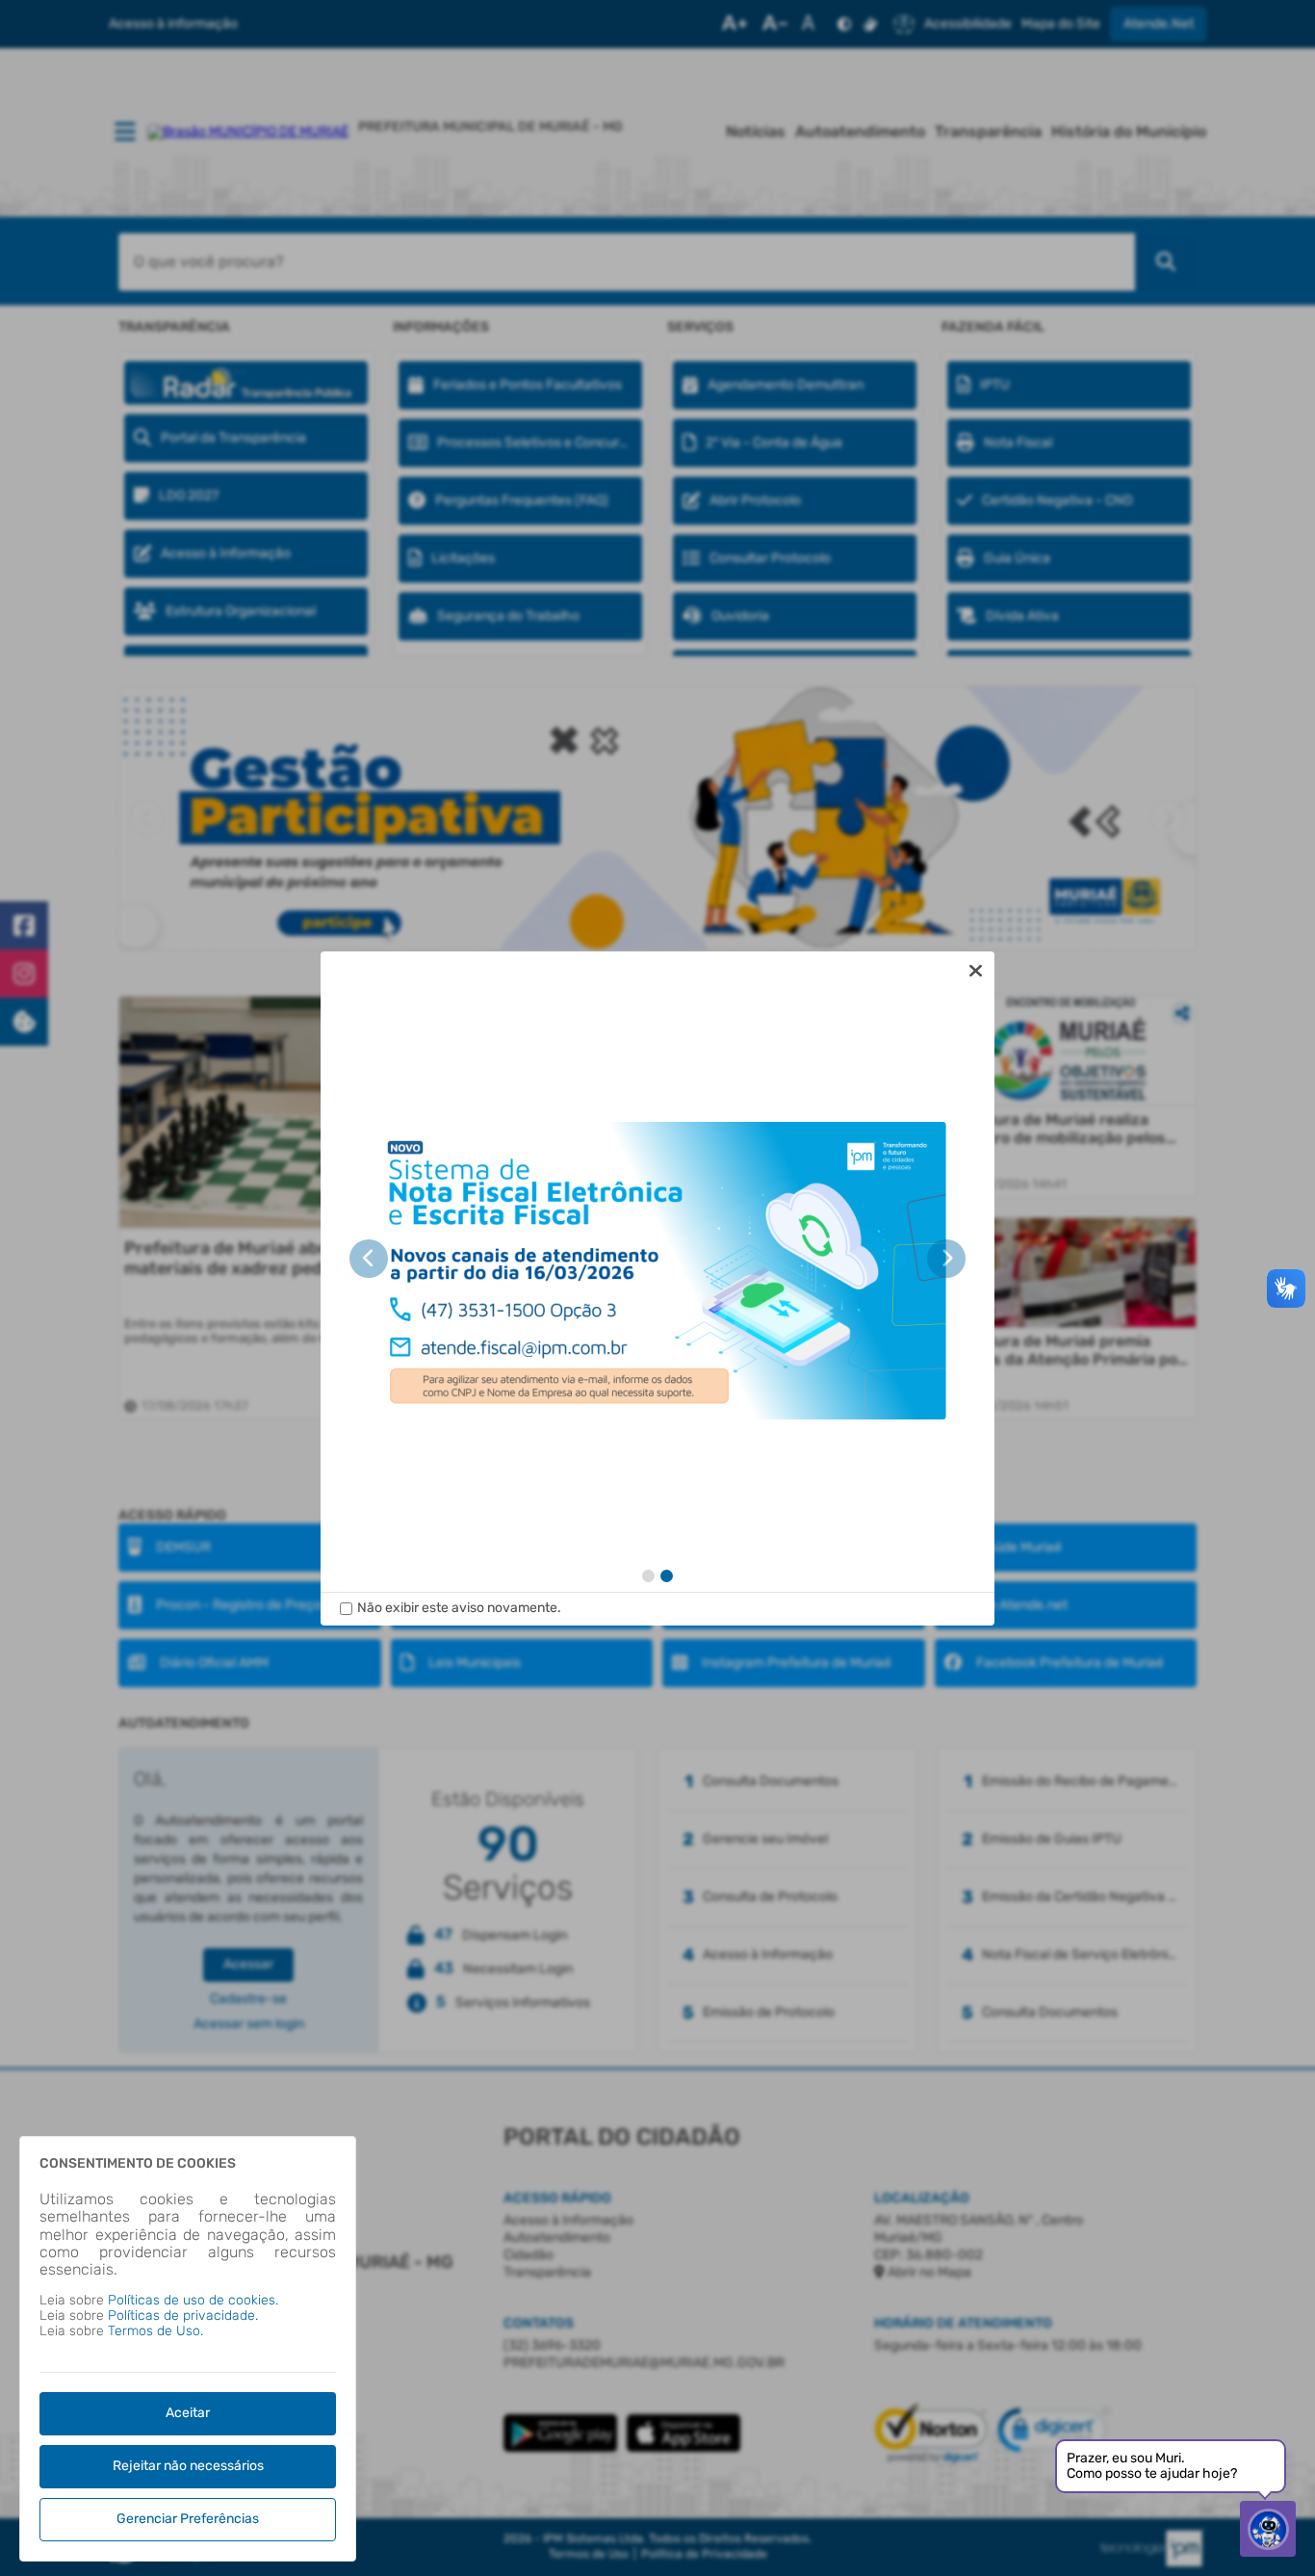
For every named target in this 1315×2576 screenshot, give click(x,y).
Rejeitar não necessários (188, 2466)
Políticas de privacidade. (183, 2316)
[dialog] (657, 1288)
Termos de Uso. (155, 2331)
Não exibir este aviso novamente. (459, 1608)
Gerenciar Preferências (188, 2519)
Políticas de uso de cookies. (193, 2300)
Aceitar (188, 2413)
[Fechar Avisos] (975, 971)
